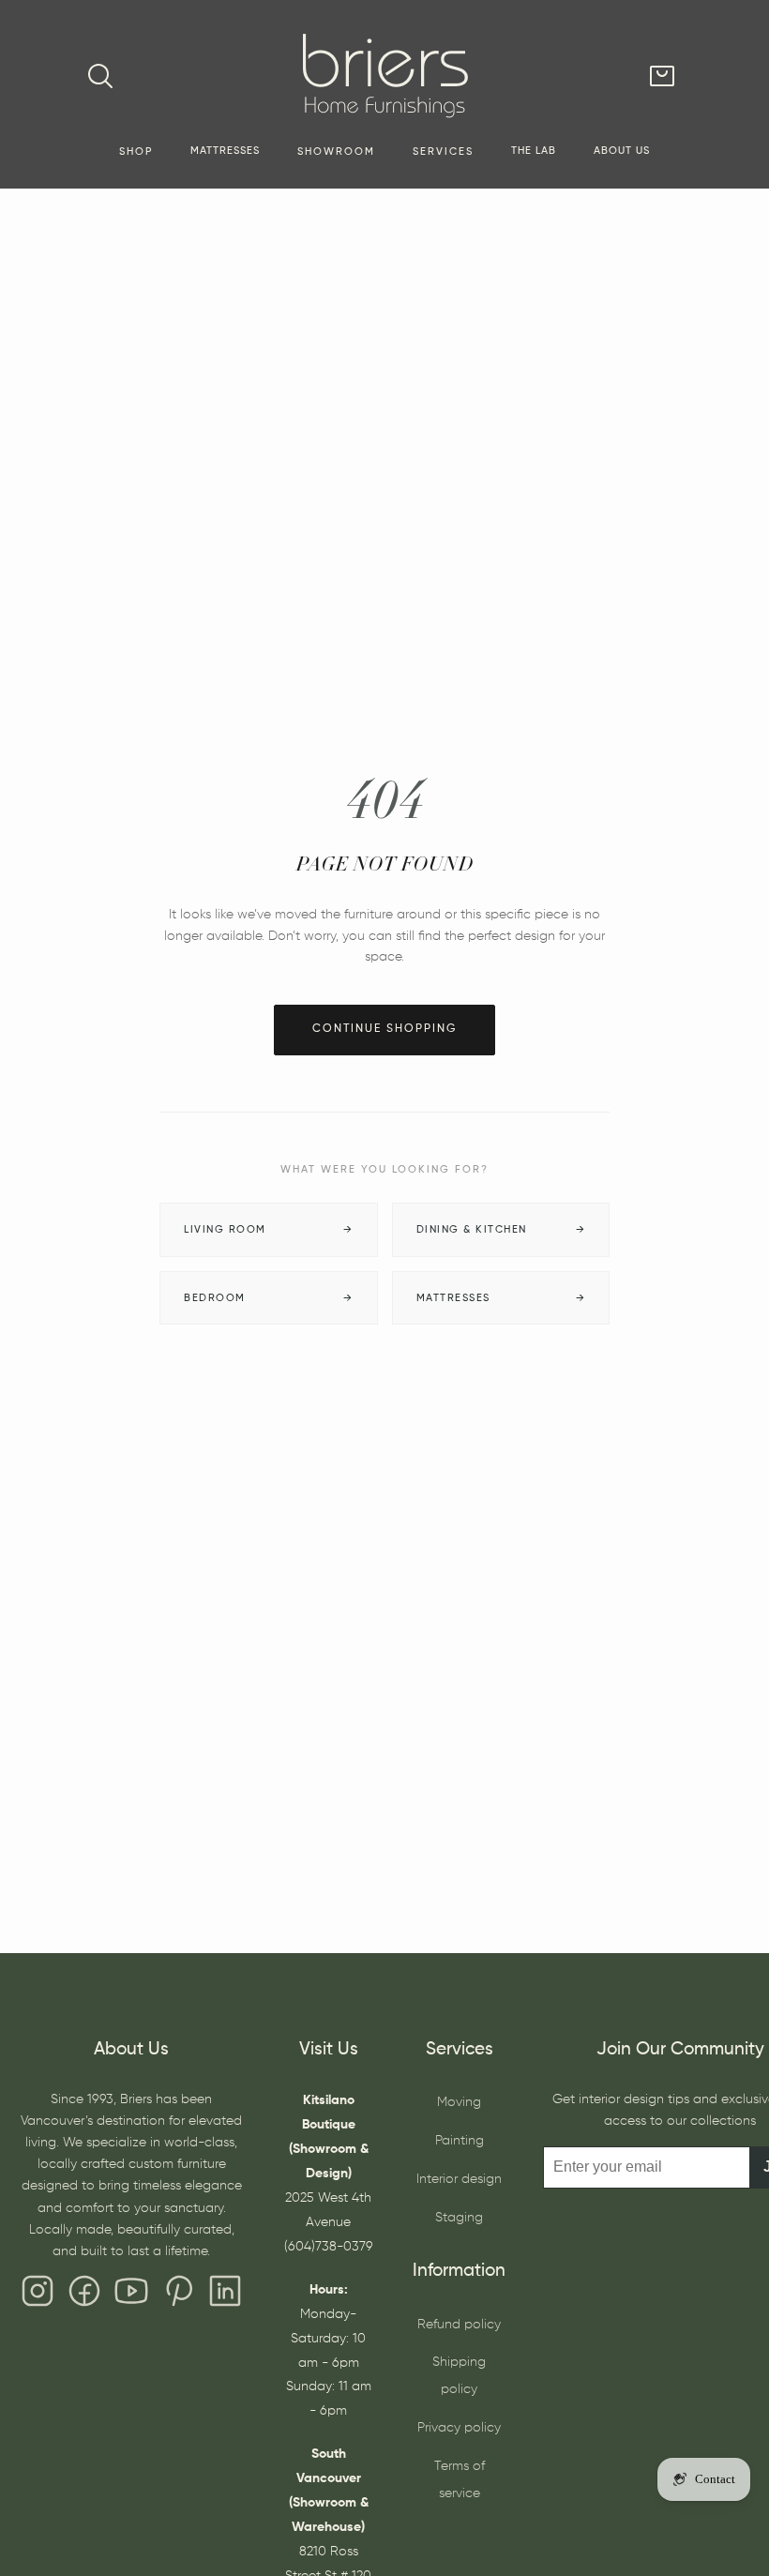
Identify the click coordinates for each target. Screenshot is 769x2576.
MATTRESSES (225, 151)
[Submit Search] (100, 76)
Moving (459, 2102)
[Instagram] (38, 2296)
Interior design (459, 2179)
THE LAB (534, 151)
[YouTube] (131, 2296)
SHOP (136, 152)
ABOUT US (622, 151)
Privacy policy (459, 2428)
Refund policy (459, 2325)
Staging (459, 2218)
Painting (460, 2141)
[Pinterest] (178, 2296)
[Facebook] (84, 2296)
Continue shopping (384, 1029)
